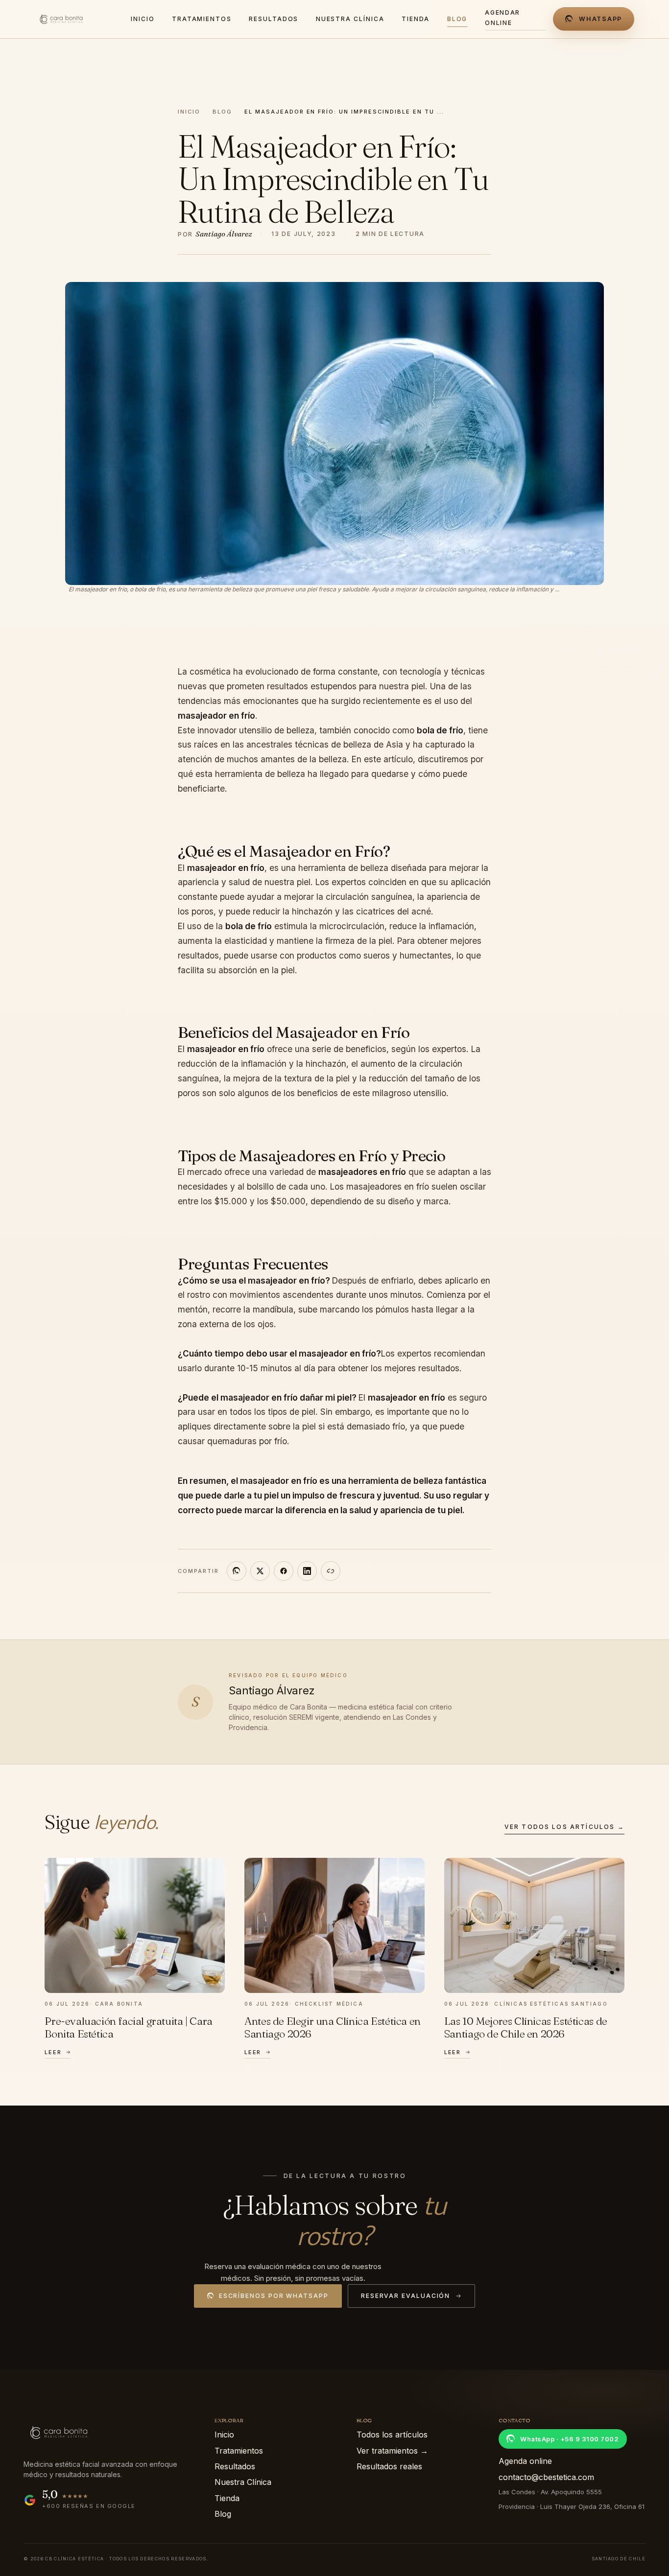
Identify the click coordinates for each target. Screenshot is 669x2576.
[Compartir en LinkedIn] (307, 1570)
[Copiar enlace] (331, 1570)
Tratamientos (239, 2451)
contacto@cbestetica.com (546, 2477)
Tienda (227, 2498)
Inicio (189, 112)
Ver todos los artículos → (564, 1827)
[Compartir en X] (260, 1570)
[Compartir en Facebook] (284, 1570)
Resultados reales (389, 2466)
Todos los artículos (392, 2435)
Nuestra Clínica (243, 2482)
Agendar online (502, 17)
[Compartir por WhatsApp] (237, 1570)
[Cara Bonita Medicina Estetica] (74, 19)
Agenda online (525, 2461)
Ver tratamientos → (392, 2451)
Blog (222, 112)
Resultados (235, 2466)
